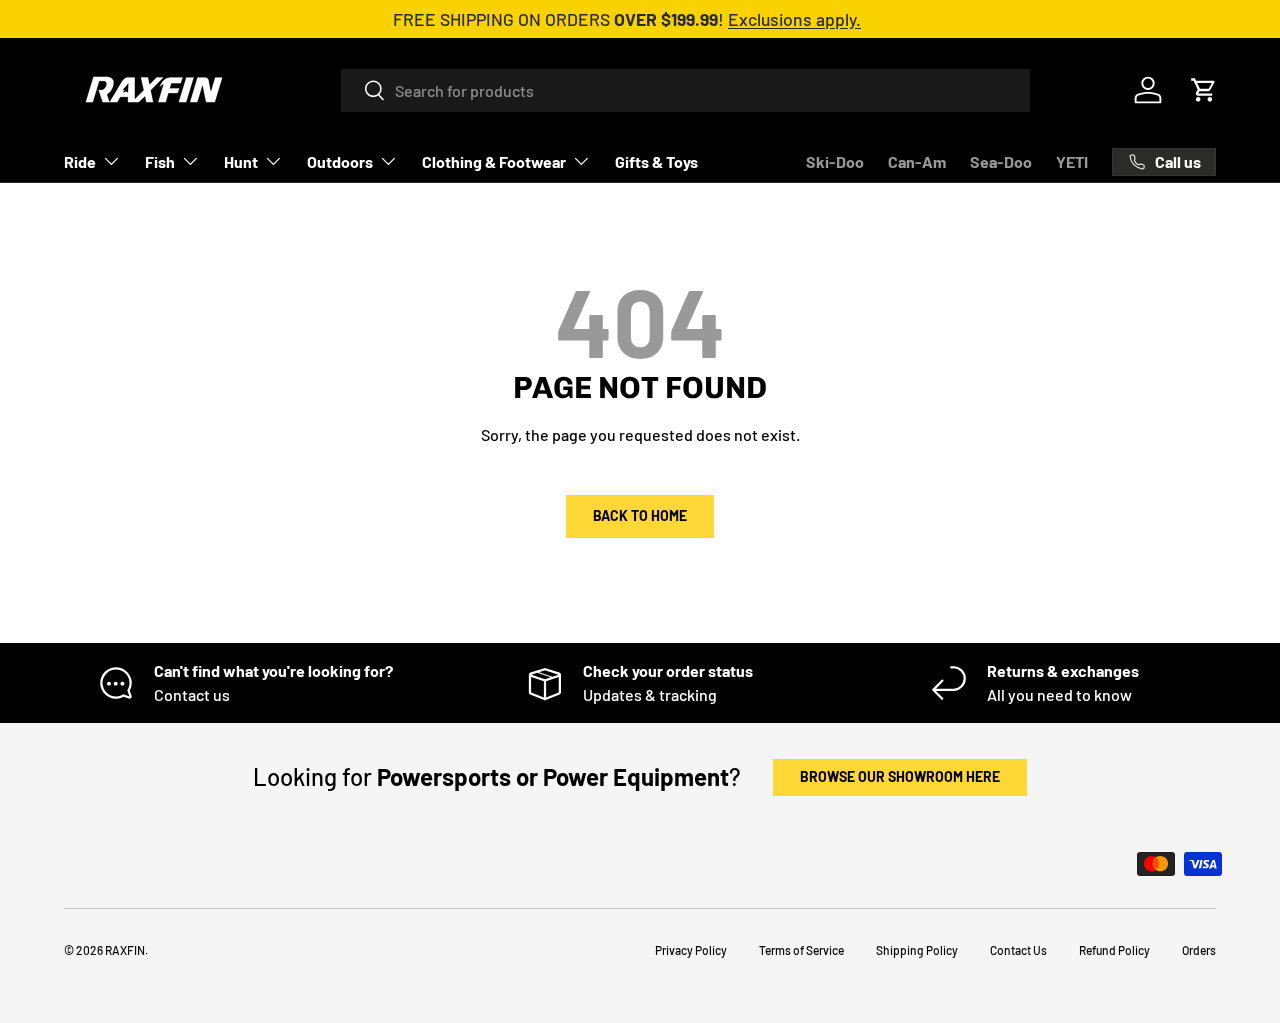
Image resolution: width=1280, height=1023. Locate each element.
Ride (80, 161)
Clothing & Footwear (494, 161)
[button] (1204, 90)
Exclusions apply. (794, 19)
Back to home (640, 515)
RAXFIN (125, 950)
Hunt (241, 161)
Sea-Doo (1001, 161)
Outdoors (340, 161)
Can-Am (917, 161)
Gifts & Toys (656, 161)
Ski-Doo (835, 161)
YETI (1072, 161)
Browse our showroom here (900, 776)
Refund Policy (1114, 950)
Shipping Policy (917, 950)
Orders (1199, 950)
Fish (160, 161)
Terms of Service (801, 950)
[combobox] (685, 90)
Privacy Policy (691, 950)
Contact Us (1018, 950)
